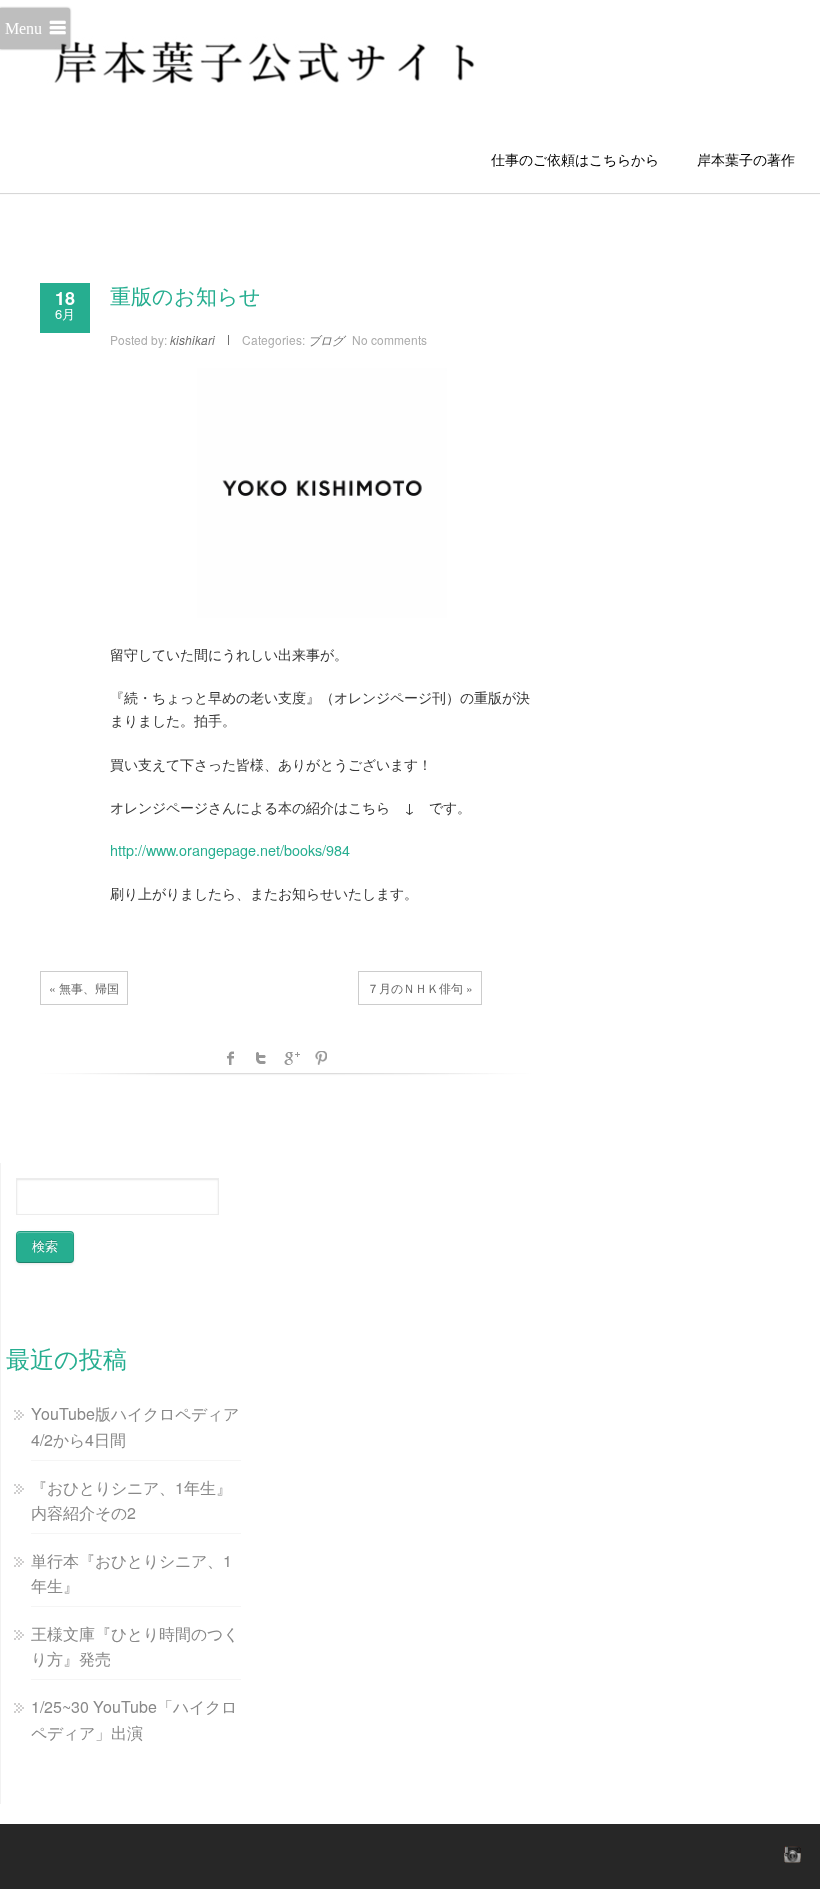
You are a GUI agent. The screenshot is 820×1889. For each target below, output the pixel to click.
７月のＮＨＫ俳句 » (420, 987)
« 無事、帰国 (84, 987)
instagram (790, 1854)
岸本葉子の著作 (746, 159)
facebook (231, 1058)
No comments (389, 339)
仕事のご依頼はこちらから (582, 159)
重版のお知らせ (185, 297)
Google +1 (291, 1058)
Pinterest (321, 1058)
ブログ (326, 339)
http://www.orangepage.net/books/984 (230, 849)
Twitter (261, 1058)
